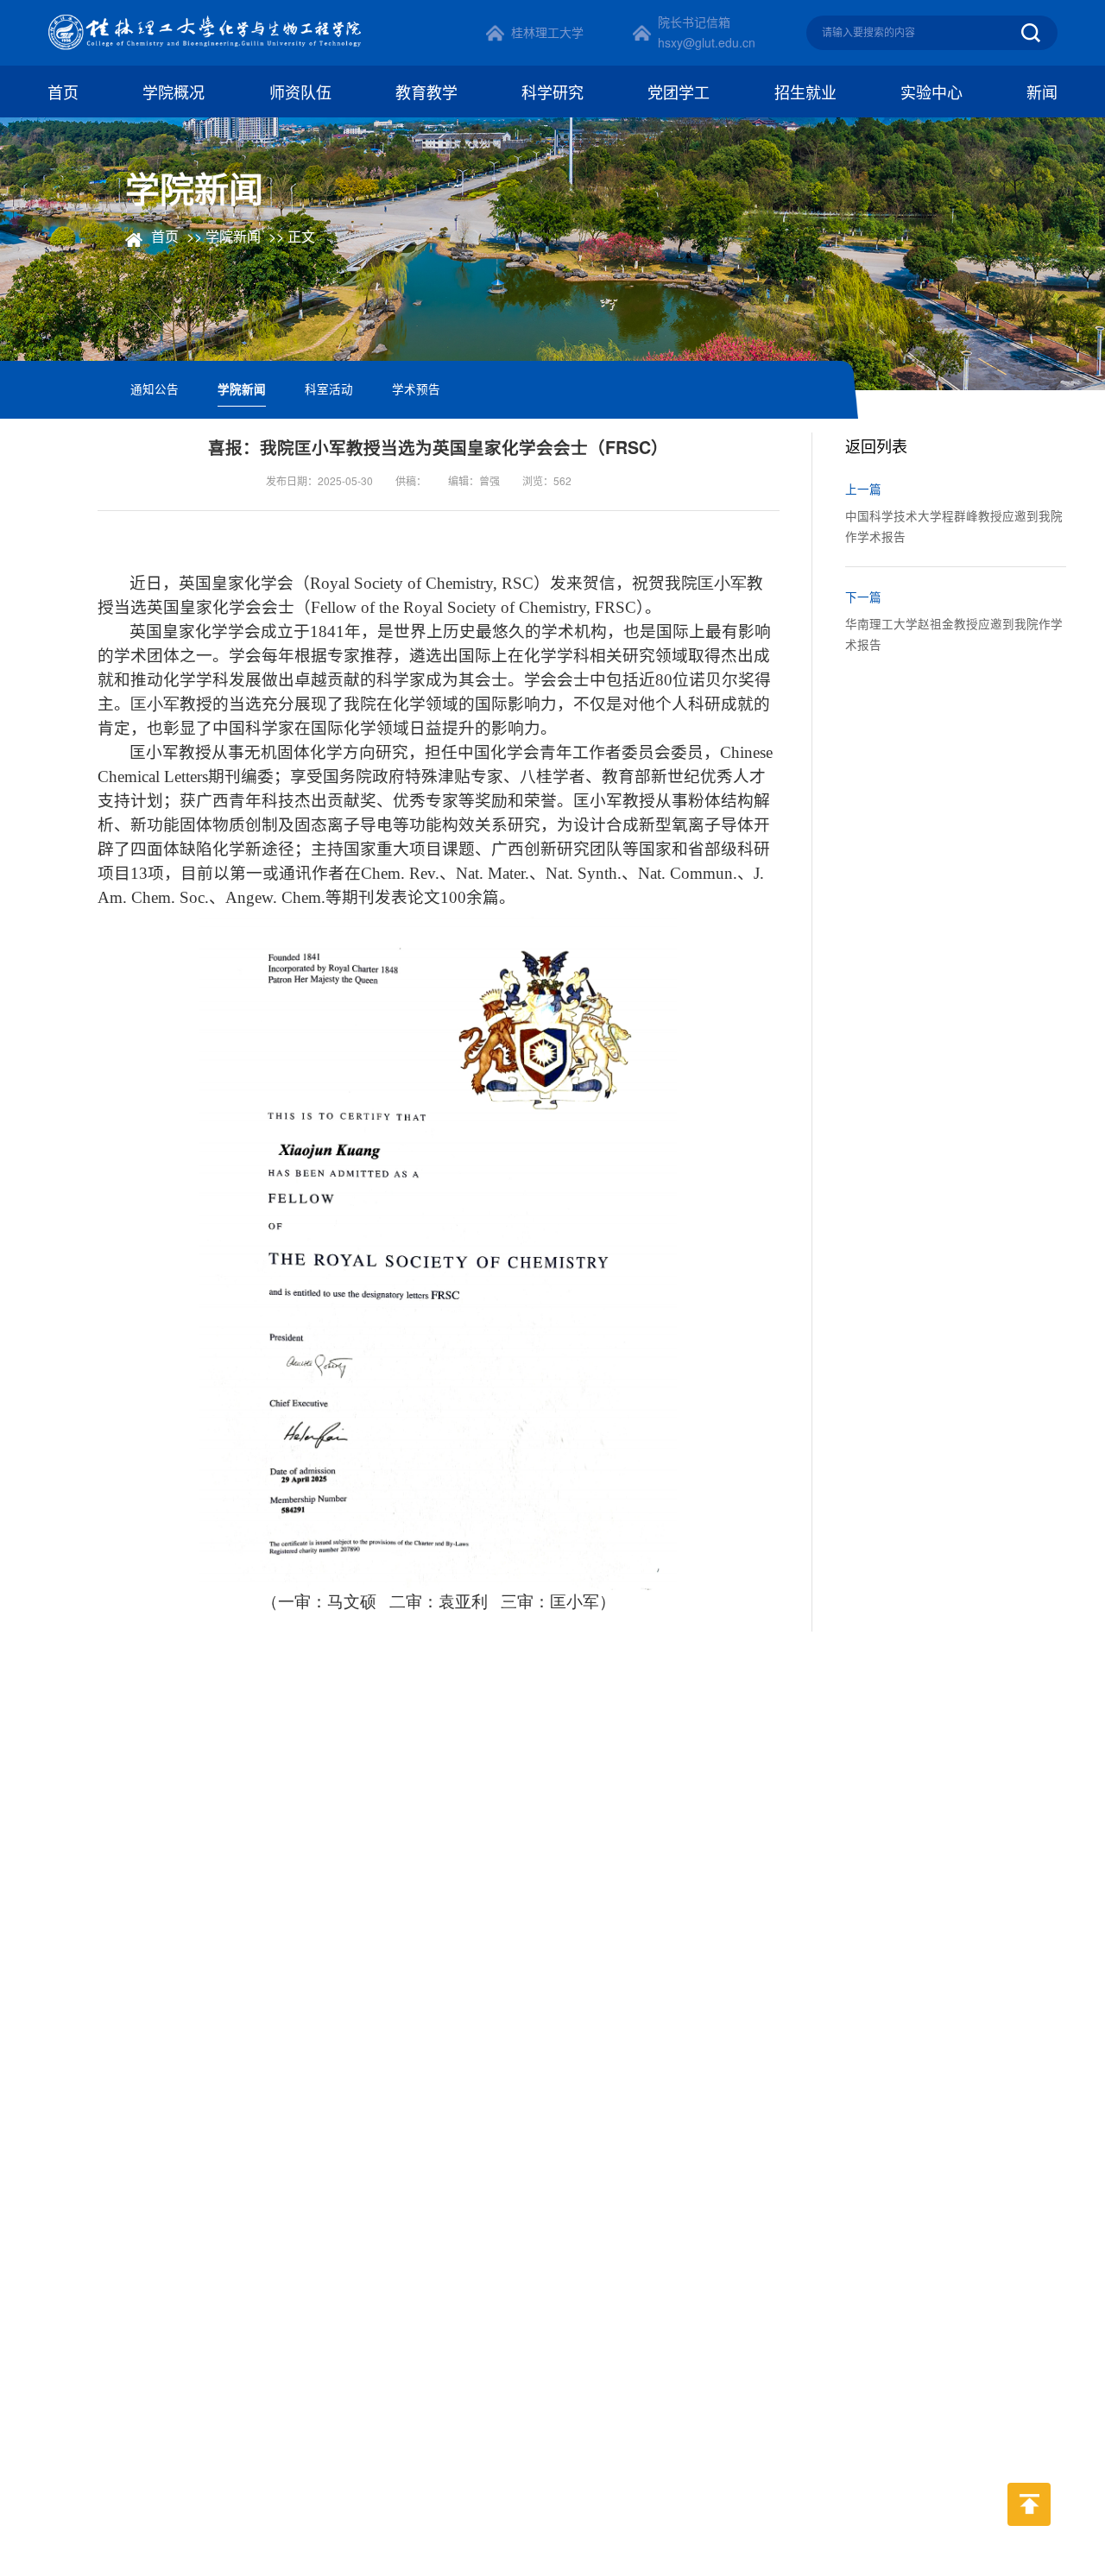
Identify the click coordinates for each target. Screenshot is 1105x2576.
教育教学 (426, 92)
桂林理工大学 (547, 32)
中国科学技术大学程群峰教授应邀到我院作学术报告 (954, 526)
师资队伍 (300, 92)
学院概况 (174, 92)
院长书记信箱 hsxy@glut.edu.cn (707, 32)
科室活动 (329, 388)
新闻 (1042, 92)
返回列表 (878, 445)
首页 (63, 92)
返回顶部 (1029, 2539)
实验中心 (931, 92)
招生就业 (805, 92)
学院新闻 (233, 236)
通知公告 (155, 388)
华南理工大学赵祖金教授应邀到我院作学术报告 (954, 634)
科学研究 (552, 92)
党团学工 (679, 92)
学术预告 (416, 388)
